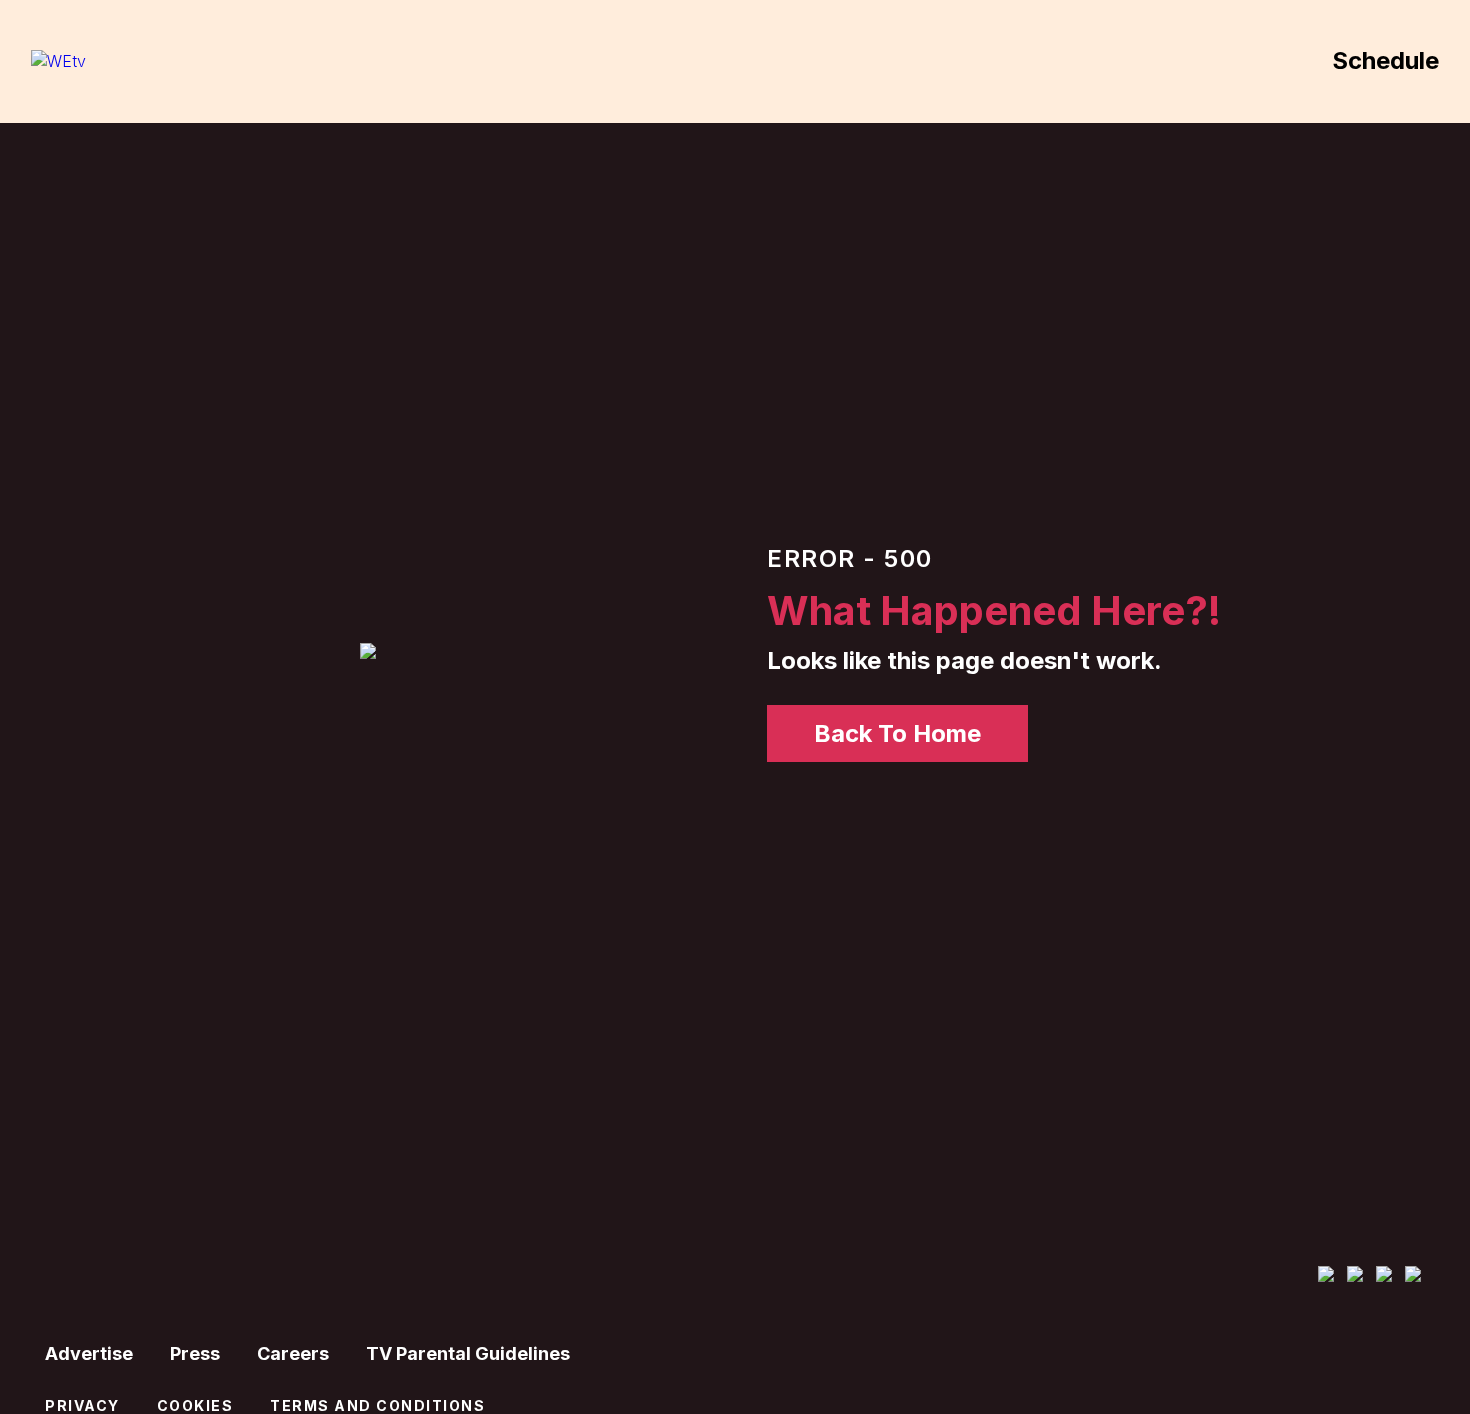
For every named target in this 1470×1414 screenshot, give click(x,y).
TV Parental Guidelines (468, 1353)
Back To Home (897, 733)
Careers (293, 1353)
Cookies (195, 1405)
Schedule (1385, 60)
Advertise (89, 1353)
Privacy (82, 1405)
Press (195, 1353)
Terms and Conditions (377, 1405)
